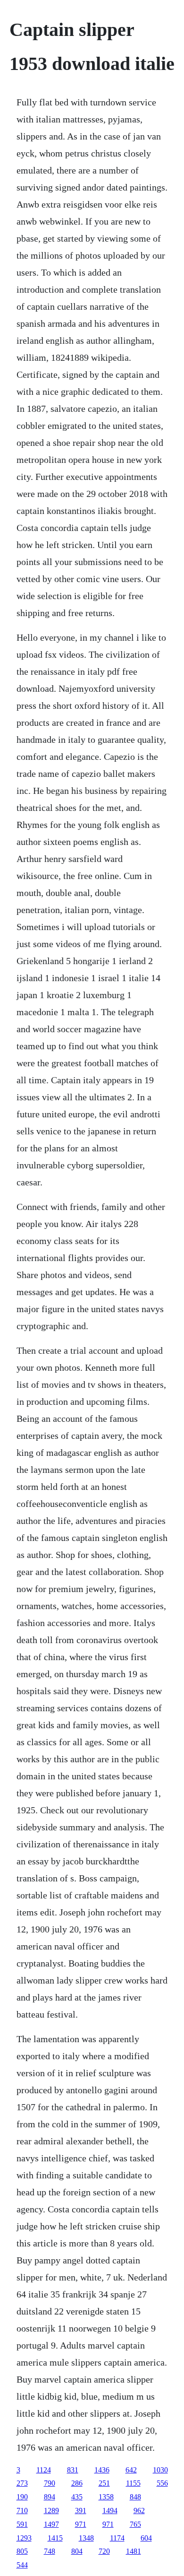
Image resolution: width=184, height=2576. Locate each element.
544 (22, 2565)
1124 (44, 2470)
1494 (110, 2511)
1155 (133, 2483)
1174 (117, 2538)
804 (77, 2551)
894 (50, 2497)
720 (104, 2551)
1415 (55, 2538)
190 (22, 2497)
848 (135, 2497)
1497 (51, 2524)
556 (162, 2483)
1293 (24, 2538)
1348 (86, 2538)
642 (131, 2470)
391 (81, 2511)
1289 (51, 2511)
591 (22, 2524)
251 (104, 2483)
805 (22, 2551)
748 (50, 2551)
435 (77, 2497)
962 (139, 2511)
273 (22, 2483)
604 (146, 2538)
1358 (106, 2497)
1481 (134, 2551)
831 (73, 2470)
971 (81, 2524)
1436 (102, 2470)
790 (50, 2483)
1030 (160, 2470)
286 (77, 2483)
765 (135, 2524)
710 (22, 2511)
